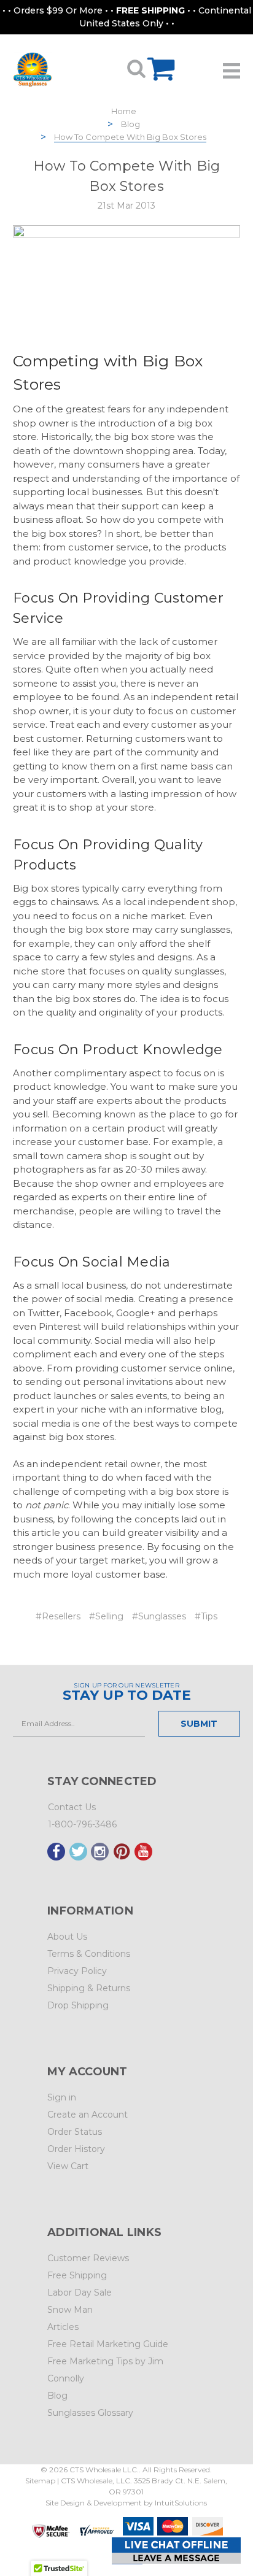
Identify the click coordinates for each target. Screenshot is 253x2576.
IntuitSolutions (181, 2503)
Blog (130, 124)
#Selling (106, 1616)
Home (124, 111)
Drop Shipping (78, 2005)
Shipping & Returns (89, 1988)
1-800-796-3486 (82, 1824)
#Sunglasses (159, 1616)
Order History (76, 2149)
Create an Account (88, 2115)
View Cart (68, 2166)
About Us (67, 1937)
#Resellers (58, 1616)
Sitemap (40, 2481)
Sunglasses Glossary (90, 2413)
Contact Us (72, 1807)
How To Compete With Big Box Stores (130, 137)
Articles (63, 2327)
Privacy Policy (77, 1971)
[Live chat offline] (176, 2551)
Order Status (75, 2132)
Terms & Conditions (89, 1954)
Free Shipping (77, 2275)
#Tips (206, 1616)
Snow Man (70, 2310)
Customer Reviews (88, 2258)
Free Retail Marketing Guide (108, 2344)
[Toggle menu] (232, 66)
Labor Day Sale (80, 2293)
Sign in (62, 2097)
